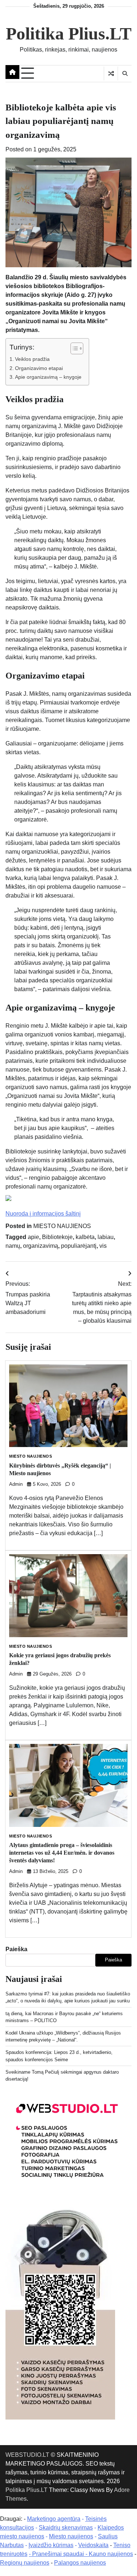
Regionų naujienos (25, 2563)
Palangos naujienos (80, 2563)
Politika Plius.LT (69, 33)
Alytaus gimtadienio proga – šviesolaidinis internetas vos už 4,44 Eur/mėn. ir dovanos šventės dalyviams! (62, 1853)
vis (103, 1246)
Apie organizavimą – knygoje (48, 377)
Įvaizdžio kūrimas (51, 2545)
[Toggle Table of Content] (73, 348)
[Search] (125, 73)
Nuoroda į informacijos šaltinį (43, 1214)
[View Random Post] (111, 73)
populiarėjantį (79, 1246)
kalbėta (85, 1237)
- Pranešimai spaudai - (59, 2554)
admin (16, 1484)
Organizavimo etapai (39, 368)
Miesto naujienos (71, 2536)
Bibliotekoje (57, 1237)
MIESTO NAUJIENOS (62, 1226)
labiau (106, 1237)
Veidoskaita (93, 2545)
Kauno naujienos (111, 2554)
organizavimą (41, 1246)
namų (13, 1246)
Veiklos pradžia (32, 359)
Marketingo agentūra (54, 2519)
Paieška (16, 1949)
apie (33, 1237)
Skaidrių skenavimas (66, 2528)
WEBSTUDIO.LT (27, 2455)
